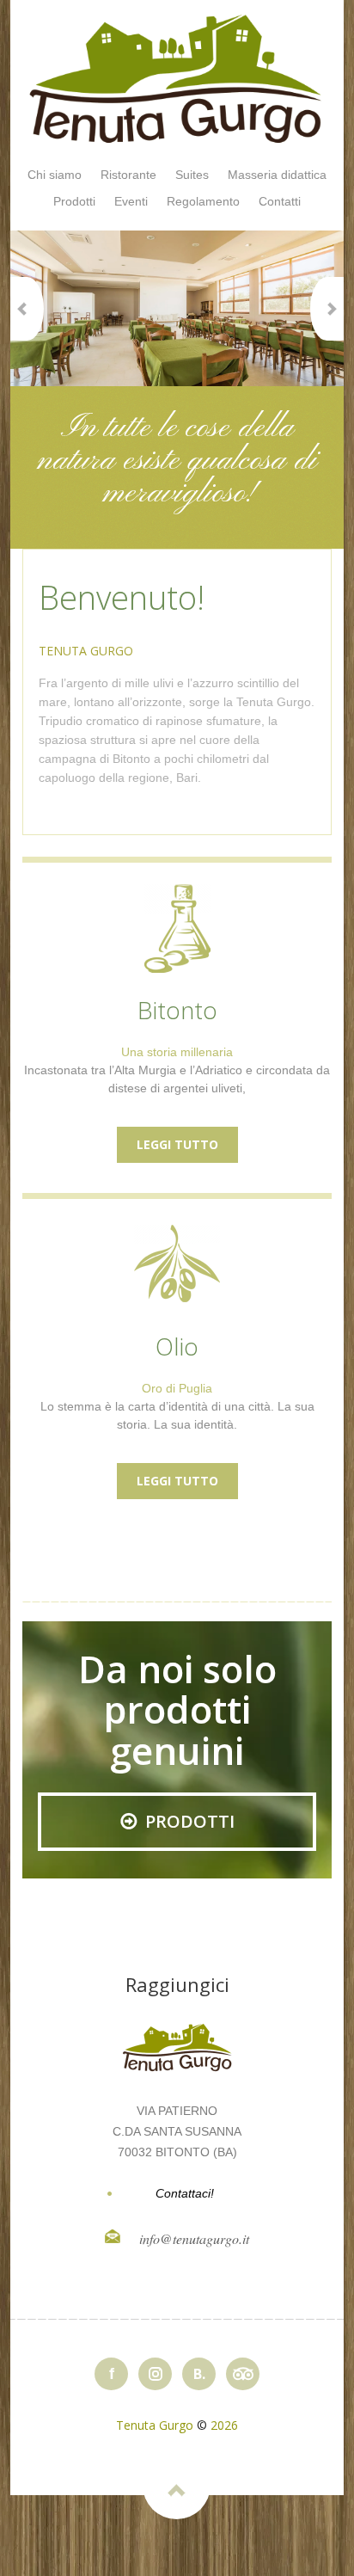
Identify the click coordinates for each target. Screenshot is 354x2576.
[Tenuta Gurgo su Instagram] (155, 2374)
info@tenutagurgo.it (194, 2238)
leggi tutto (177, 1144)
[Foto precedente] (27, 309)
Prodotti (74, 201)
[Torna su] (177, 2485)
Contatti (280, 201)
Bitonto (177, 1010)
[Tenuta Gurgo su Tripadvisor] (243, 2374)
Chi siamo (55, 175)
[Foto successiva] (327, 309)
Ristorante (128, 175)
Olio (177, 1346)
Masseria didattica (277, 175)
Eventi (131, 201)
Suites (192, 175)
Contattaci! (185, 2193)
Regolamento (203, 201)
